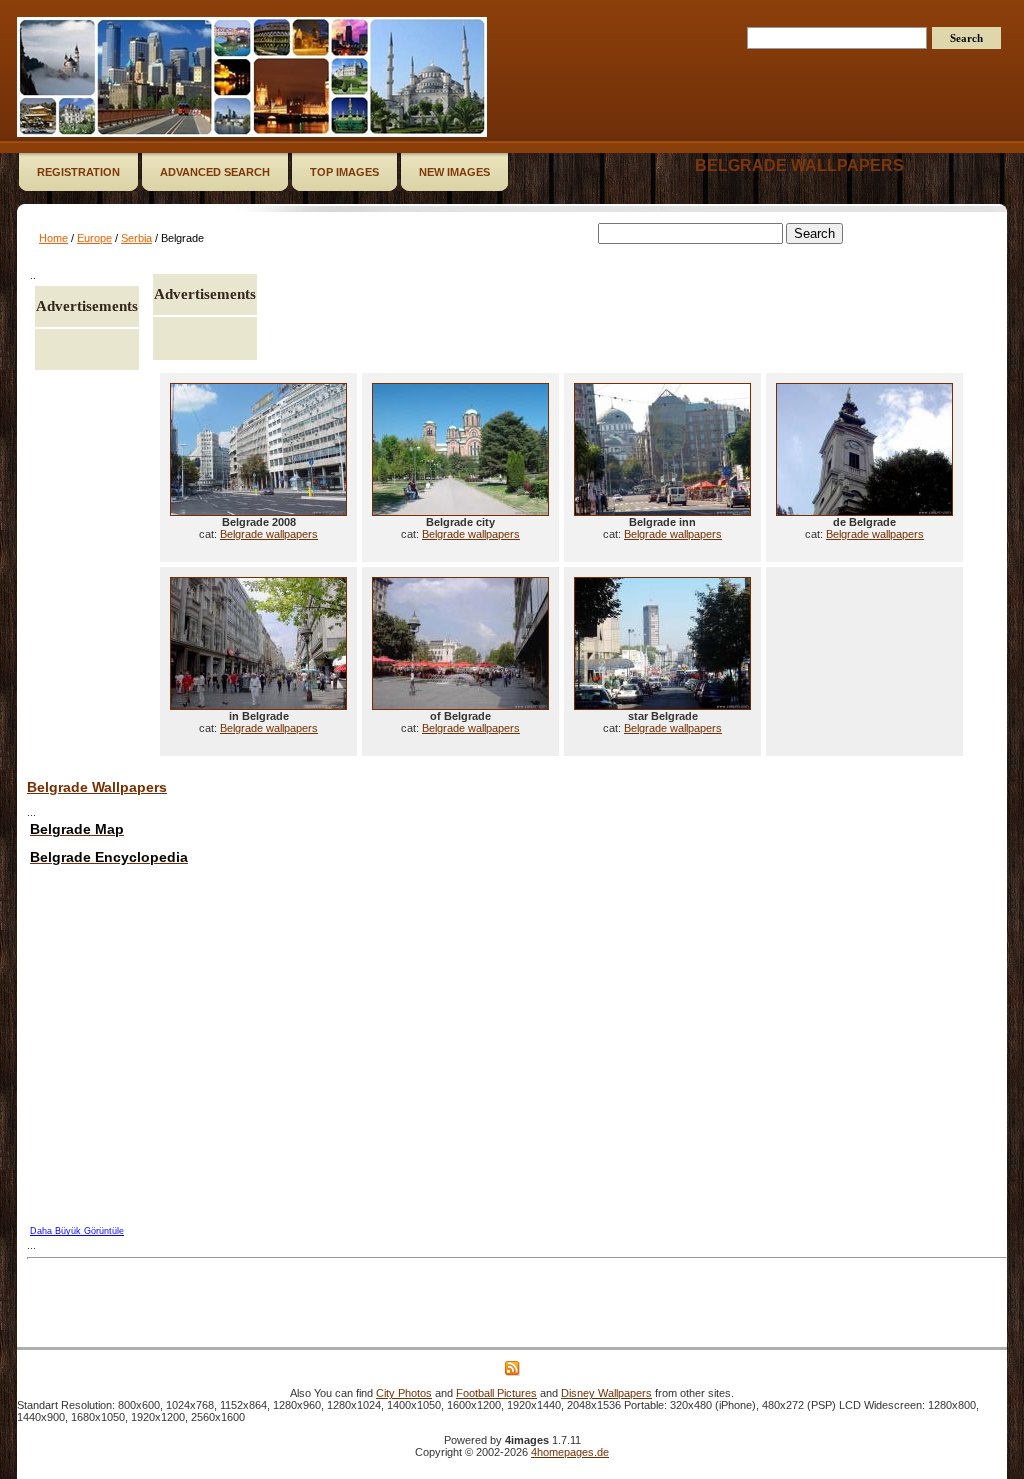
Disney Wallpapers (606, 1393)
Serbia (136, 238)
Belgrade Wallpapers (97, 787)
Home (53, 238)
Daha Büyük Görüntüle (77, 1231)
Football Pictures (496, 1393)
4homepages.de (570, 1452)
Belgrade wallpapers (799, 165)
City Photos (404, 1393)
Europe (94, 238)
